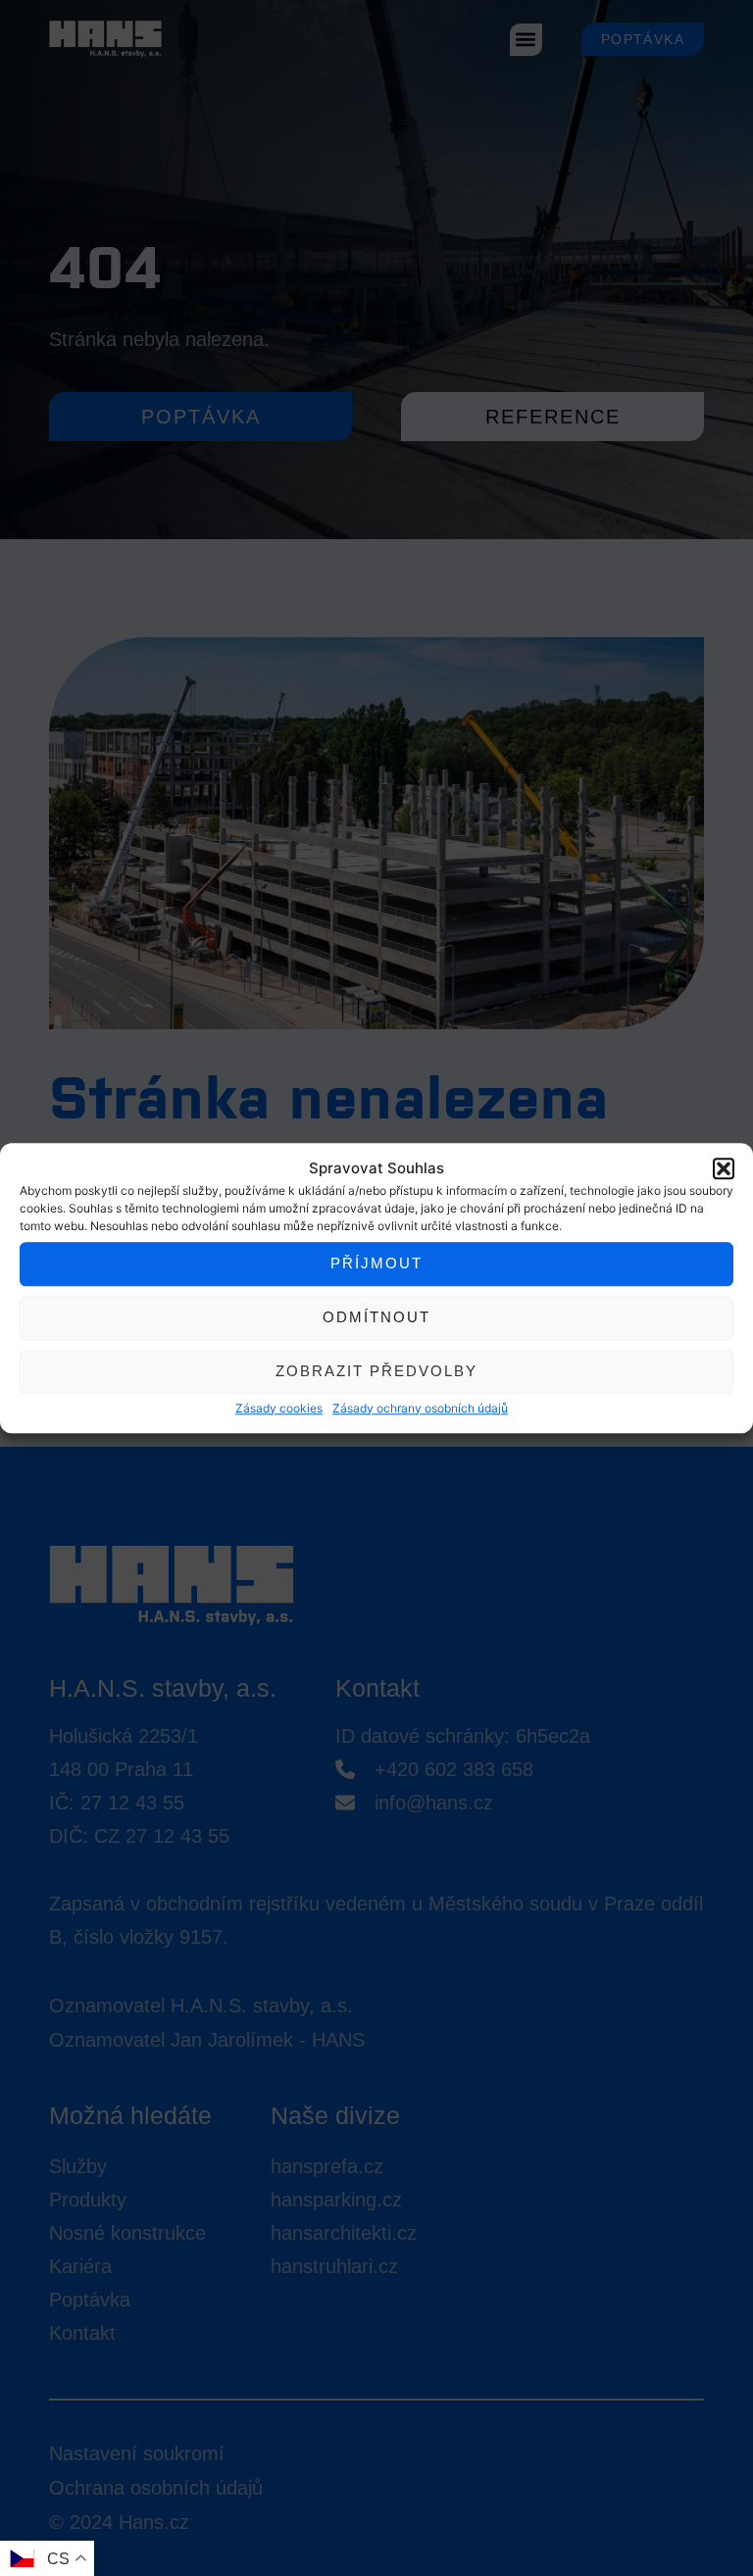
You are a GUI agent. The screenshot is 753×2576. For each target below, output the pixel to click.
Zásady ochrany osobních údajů (420, 1408)
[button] (724, 1169)
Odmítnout (376, 1317)
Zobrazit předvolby (376, 1371)
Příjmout (376, 1263)
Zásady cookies (279, 1408)
